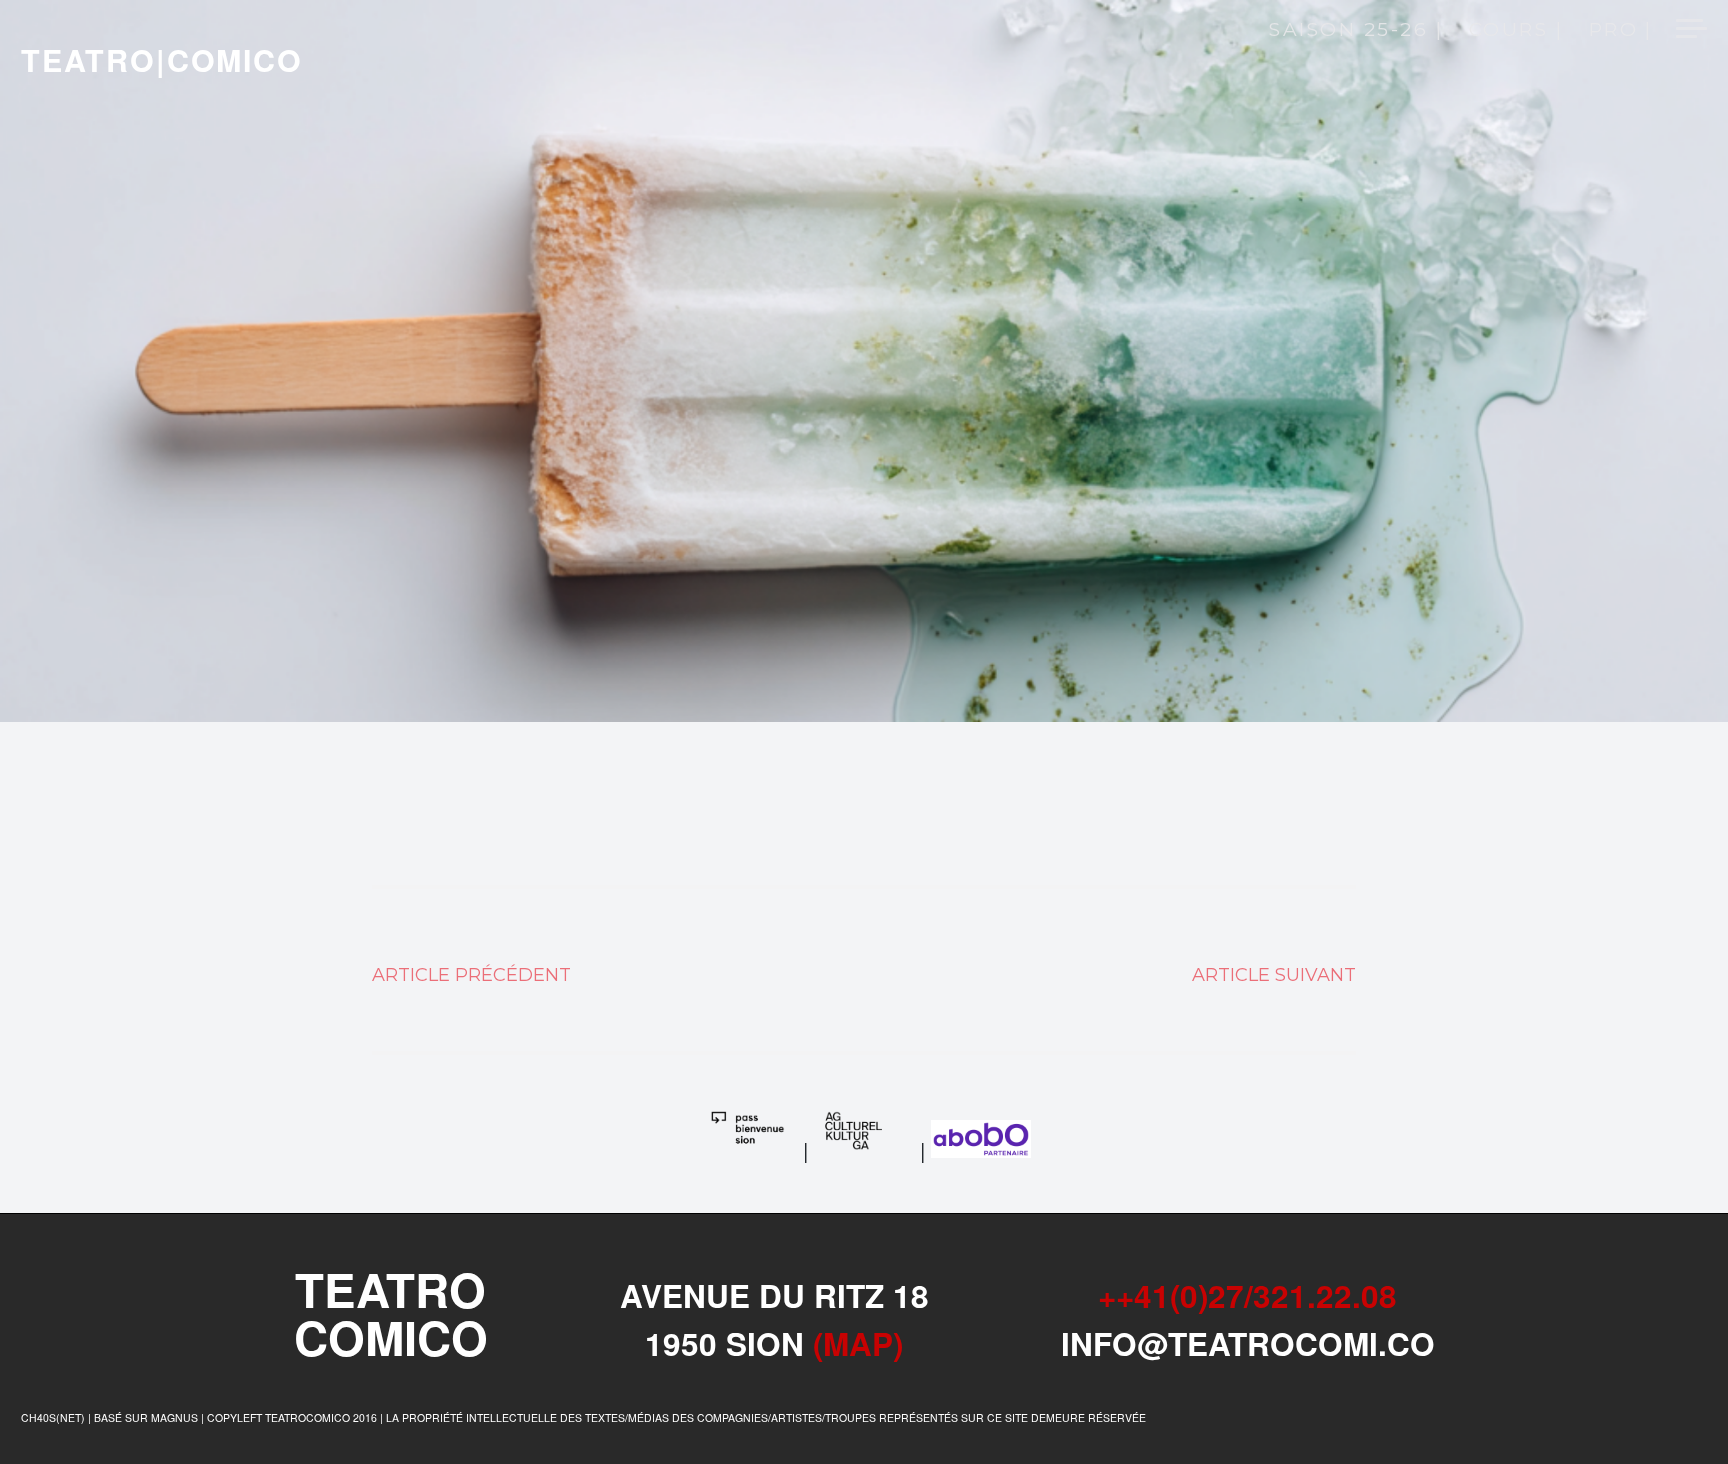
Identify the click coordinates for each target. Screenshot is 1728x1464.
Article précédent (471, 975)
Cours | (1516, 31)
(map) (858, 1343)
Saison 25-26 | (1356, 31)
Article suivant (1274, 975)
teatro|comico (162, 59)
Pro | (1621, 31)
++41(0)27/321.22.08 (1247, 1295)
